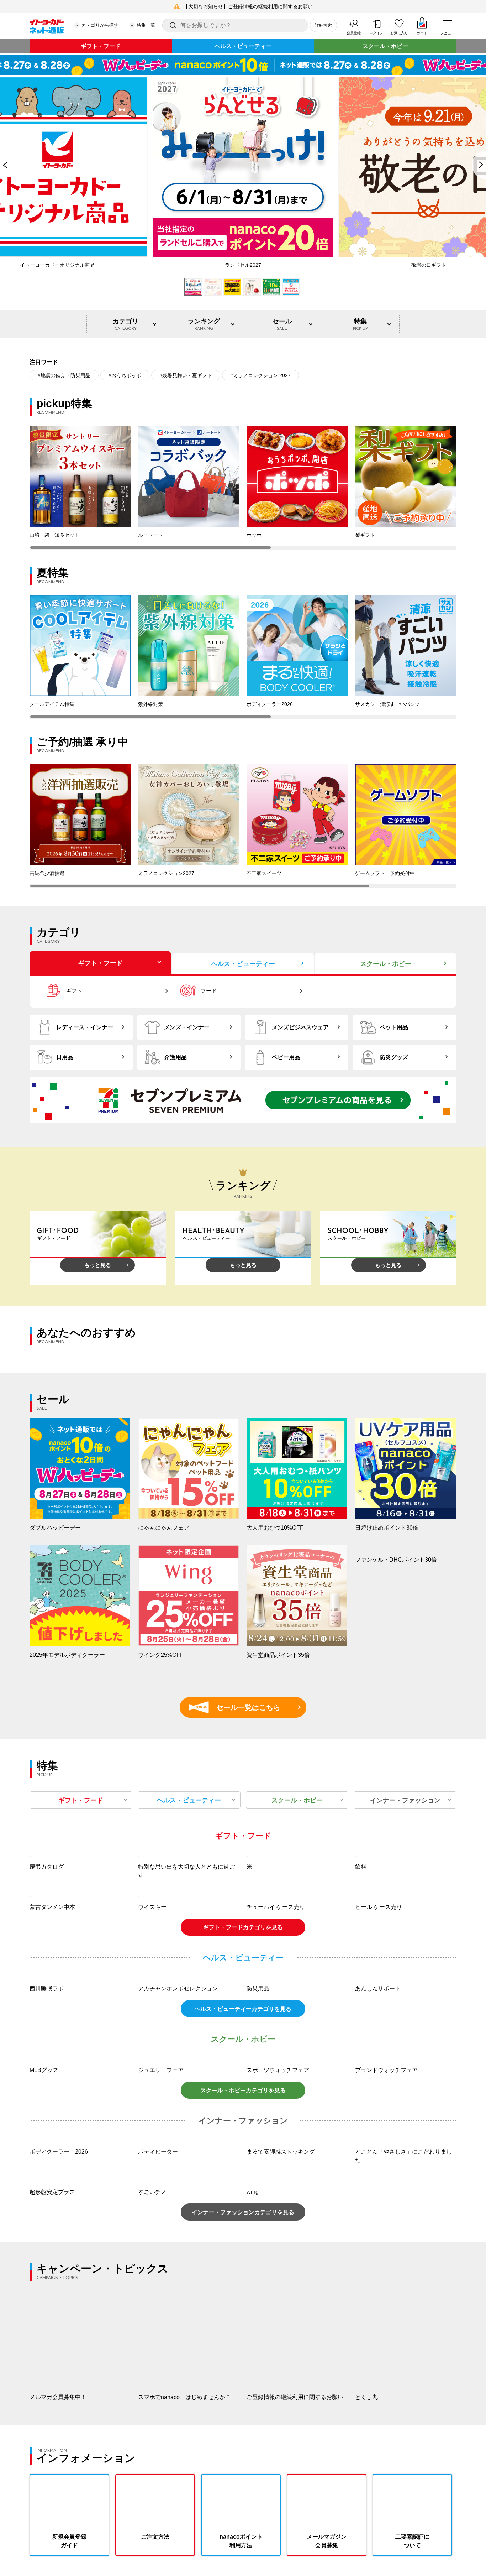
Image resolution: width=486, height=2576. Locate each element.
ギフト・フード (101, 46)
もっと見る (98, 1265)
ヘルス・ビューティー (243, 46)
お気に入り (399, 33)
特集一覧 (146, 25)
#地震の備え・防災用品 (64, 375)
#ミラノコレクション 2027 (260, 375)
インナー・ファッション (405, 1800)
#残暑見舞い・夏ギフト (186, 375)
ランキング (204, 324)
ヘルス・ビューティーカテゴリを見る (243, 2199)
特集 (360, 324)
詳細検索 (323, 25)
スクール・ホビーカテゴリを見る (243, 2281)
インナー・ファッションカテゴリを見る (243, 2402)
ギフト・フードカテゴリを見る (243, 2117)
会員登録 (354, 33)
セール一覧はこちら (238, 1707)
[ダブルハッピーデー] (243, 65)
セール (282, 324)
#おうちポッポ (125, 375)
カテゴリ (126, 324)
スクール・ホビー (385, 46)
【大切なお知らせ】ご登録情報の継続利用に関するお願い (248, 6)
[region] (243, 488)
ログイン (376, 33)
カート (422, 33)
